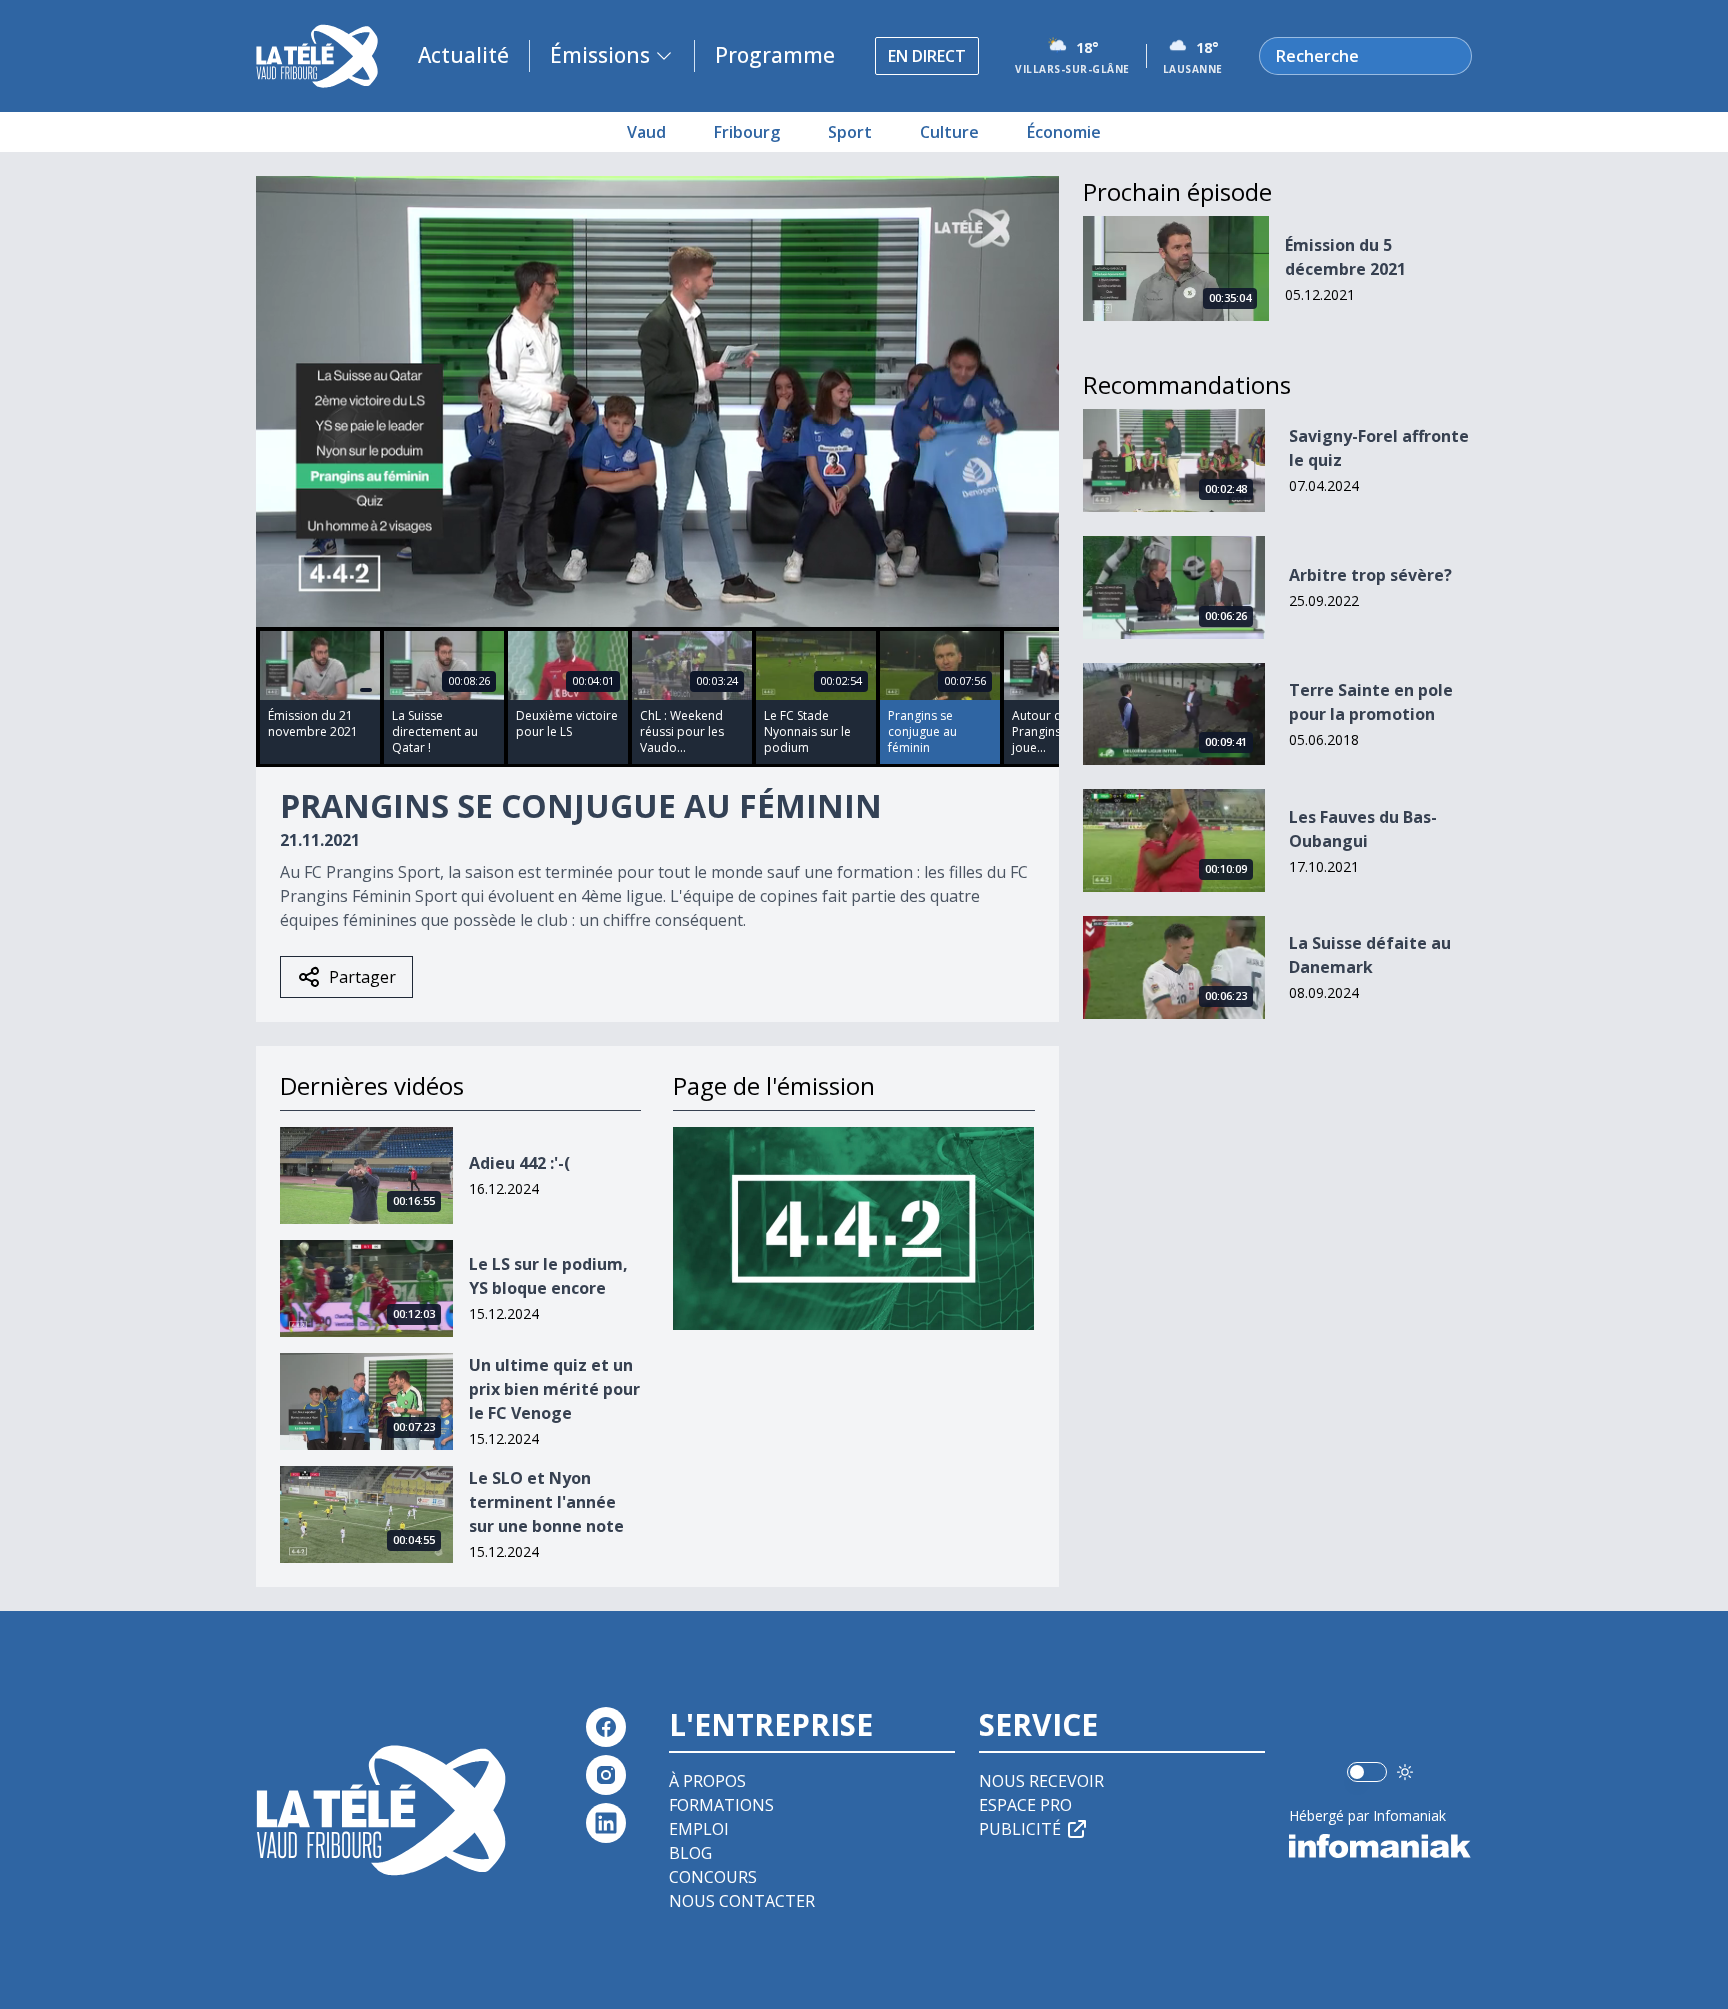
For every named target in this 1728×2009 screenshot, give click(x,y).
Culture (949, 132)
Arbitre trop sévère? (1370, 575)
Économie (1064, 132)
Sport (850, 132)
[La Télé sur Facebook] (606, 1727)
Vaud (646, 132)
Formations (721, 1805)
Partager (362, 977)
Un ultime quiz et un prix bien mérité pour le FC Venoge (554, 1389)
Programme (775, 55)
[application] (657, 401)
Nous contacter (742, 1901)
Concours (713, 1877)
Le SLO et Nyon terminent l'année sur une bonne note (546, 1502)
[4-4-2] (853, 1228)
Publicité (1020, 1829)
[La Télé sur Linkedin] (606, 1823)
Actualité (463, 55)
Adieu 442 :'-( (519, 1163)
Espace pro (1025, 1805)
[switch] (1367, 1772)
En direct (927, 56)
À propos (707, 1781)
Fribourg (747, 132)
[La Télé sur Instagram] (606, 1775)
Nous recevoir (1041, 1781)
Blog (690, 1853)
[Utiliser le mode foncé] (1405, 1772)
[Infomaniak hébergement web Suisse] (1380, 1846)
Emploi (699, 1829)
